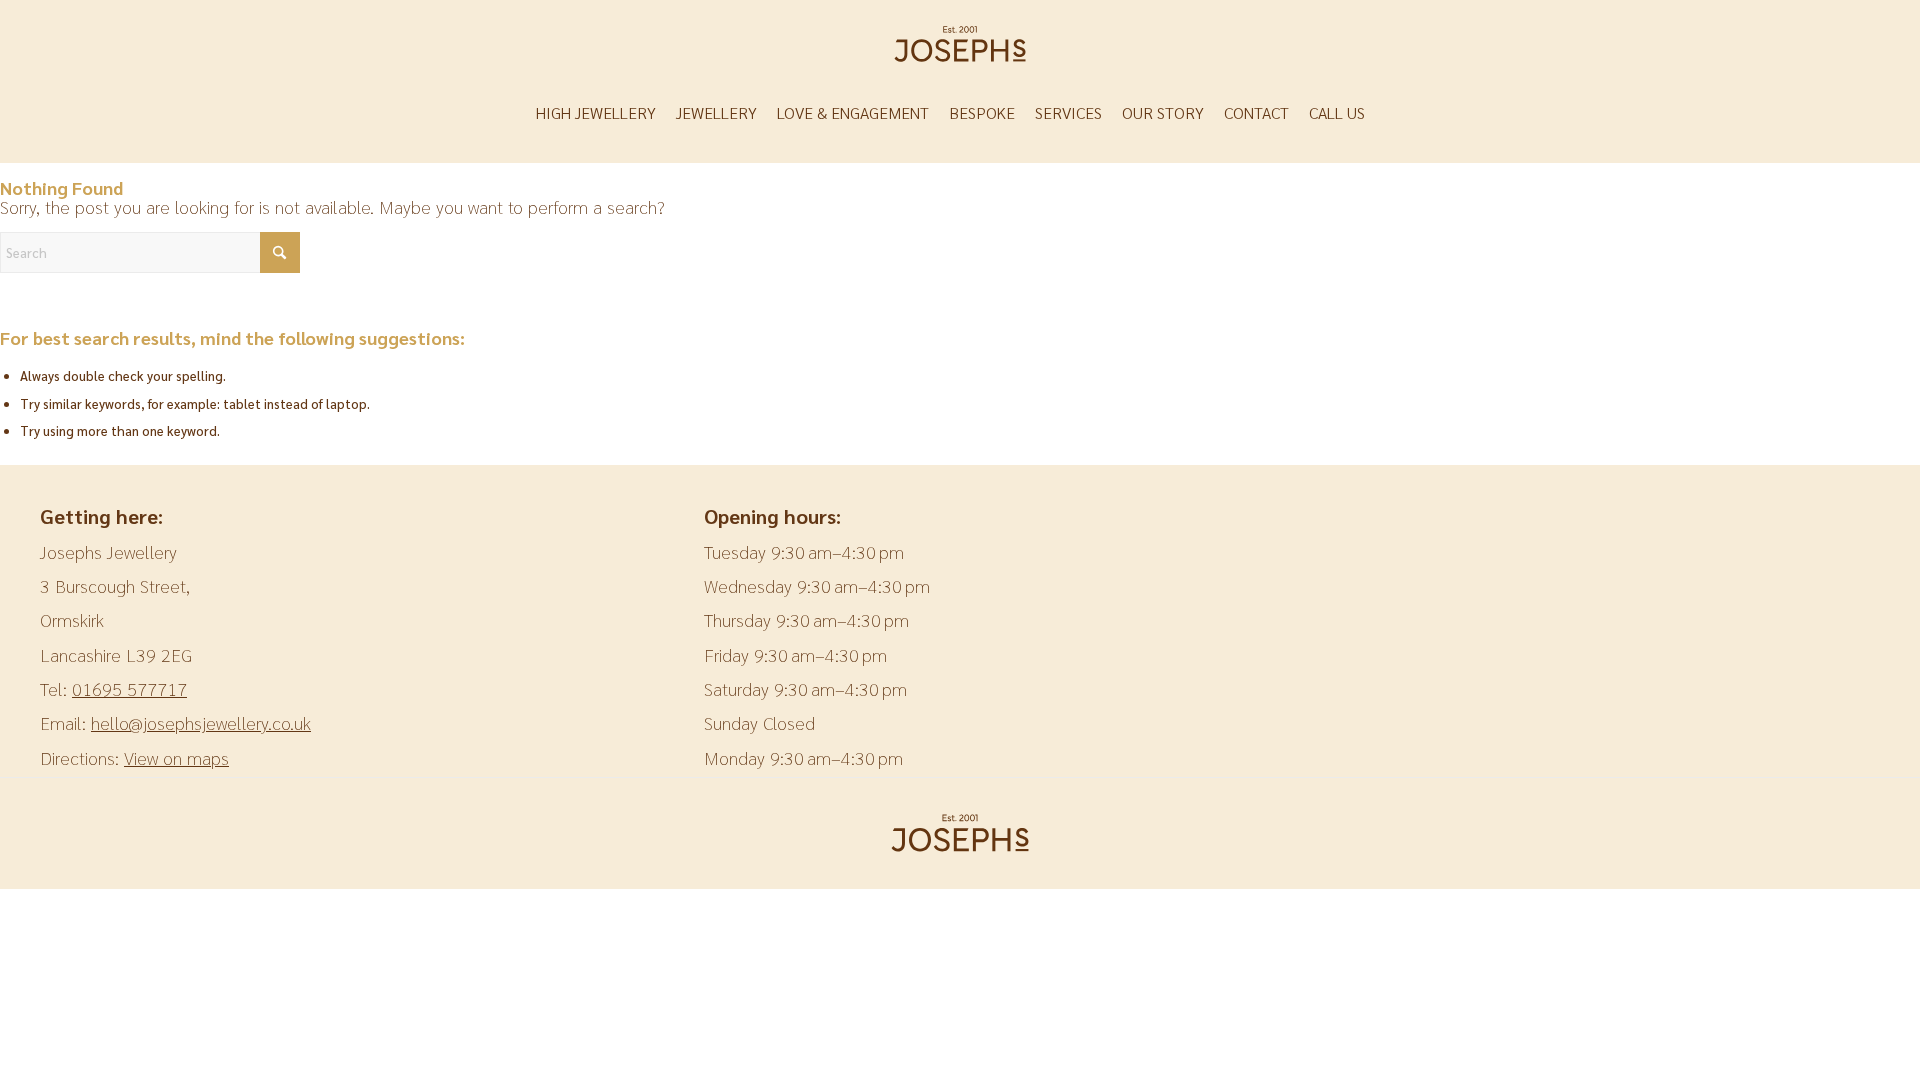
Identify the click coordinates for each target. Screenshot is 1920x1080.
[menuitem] (606, 113)
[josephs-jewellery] (960, 44)
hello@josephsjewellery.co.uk (201, 722)
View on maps (176, 757)
